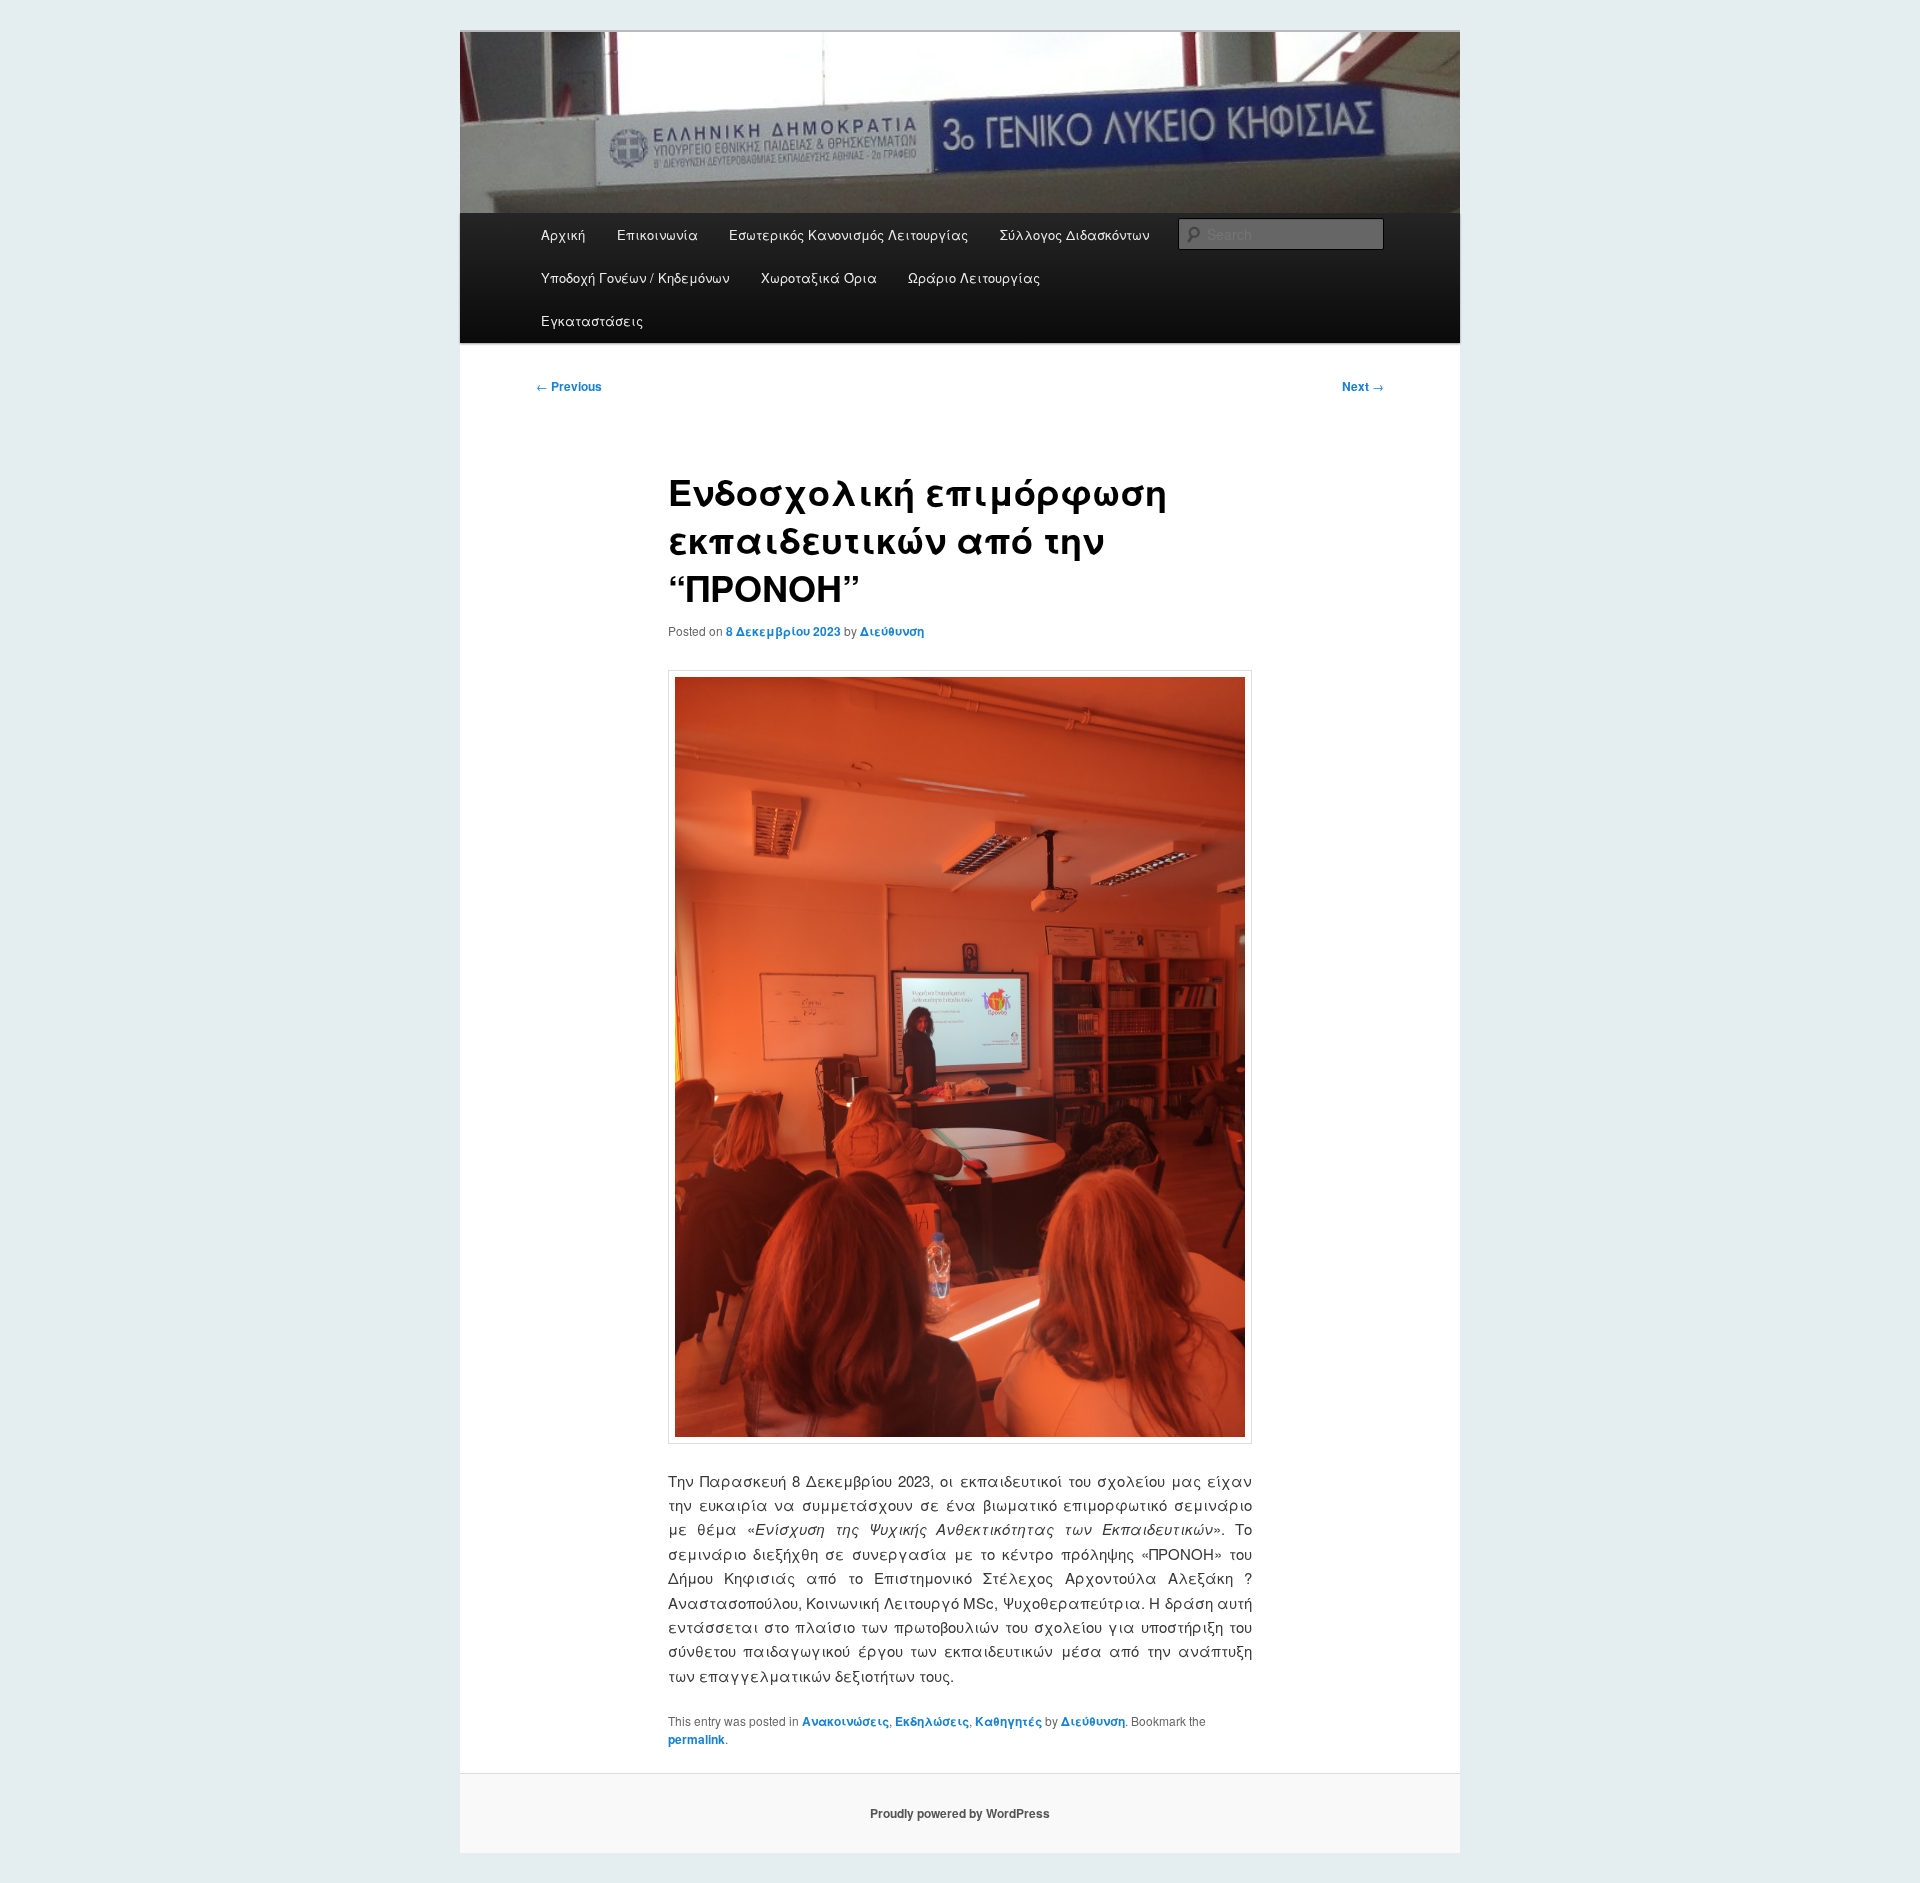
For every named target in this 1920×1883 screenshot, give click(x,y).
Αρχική (563, 234)
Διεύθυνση (892, 631)
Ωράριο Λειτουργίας (974, 277)
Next (1363, 386)
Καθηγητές (1008, 1721)
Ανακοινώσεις (845, 1721)
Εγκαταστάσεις (592, 320)
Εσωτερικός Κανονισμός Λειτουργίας (848, 234)
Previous (569, 386)
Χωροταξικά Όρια (819, 277)
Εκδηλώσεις (932, 1721)
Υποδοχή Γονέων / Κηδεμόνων (635, 277)
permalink (696, 1739)
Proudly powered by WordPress (960, 1813)
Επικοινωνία (657, 234)
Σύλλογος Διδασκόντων (1074, 234)
